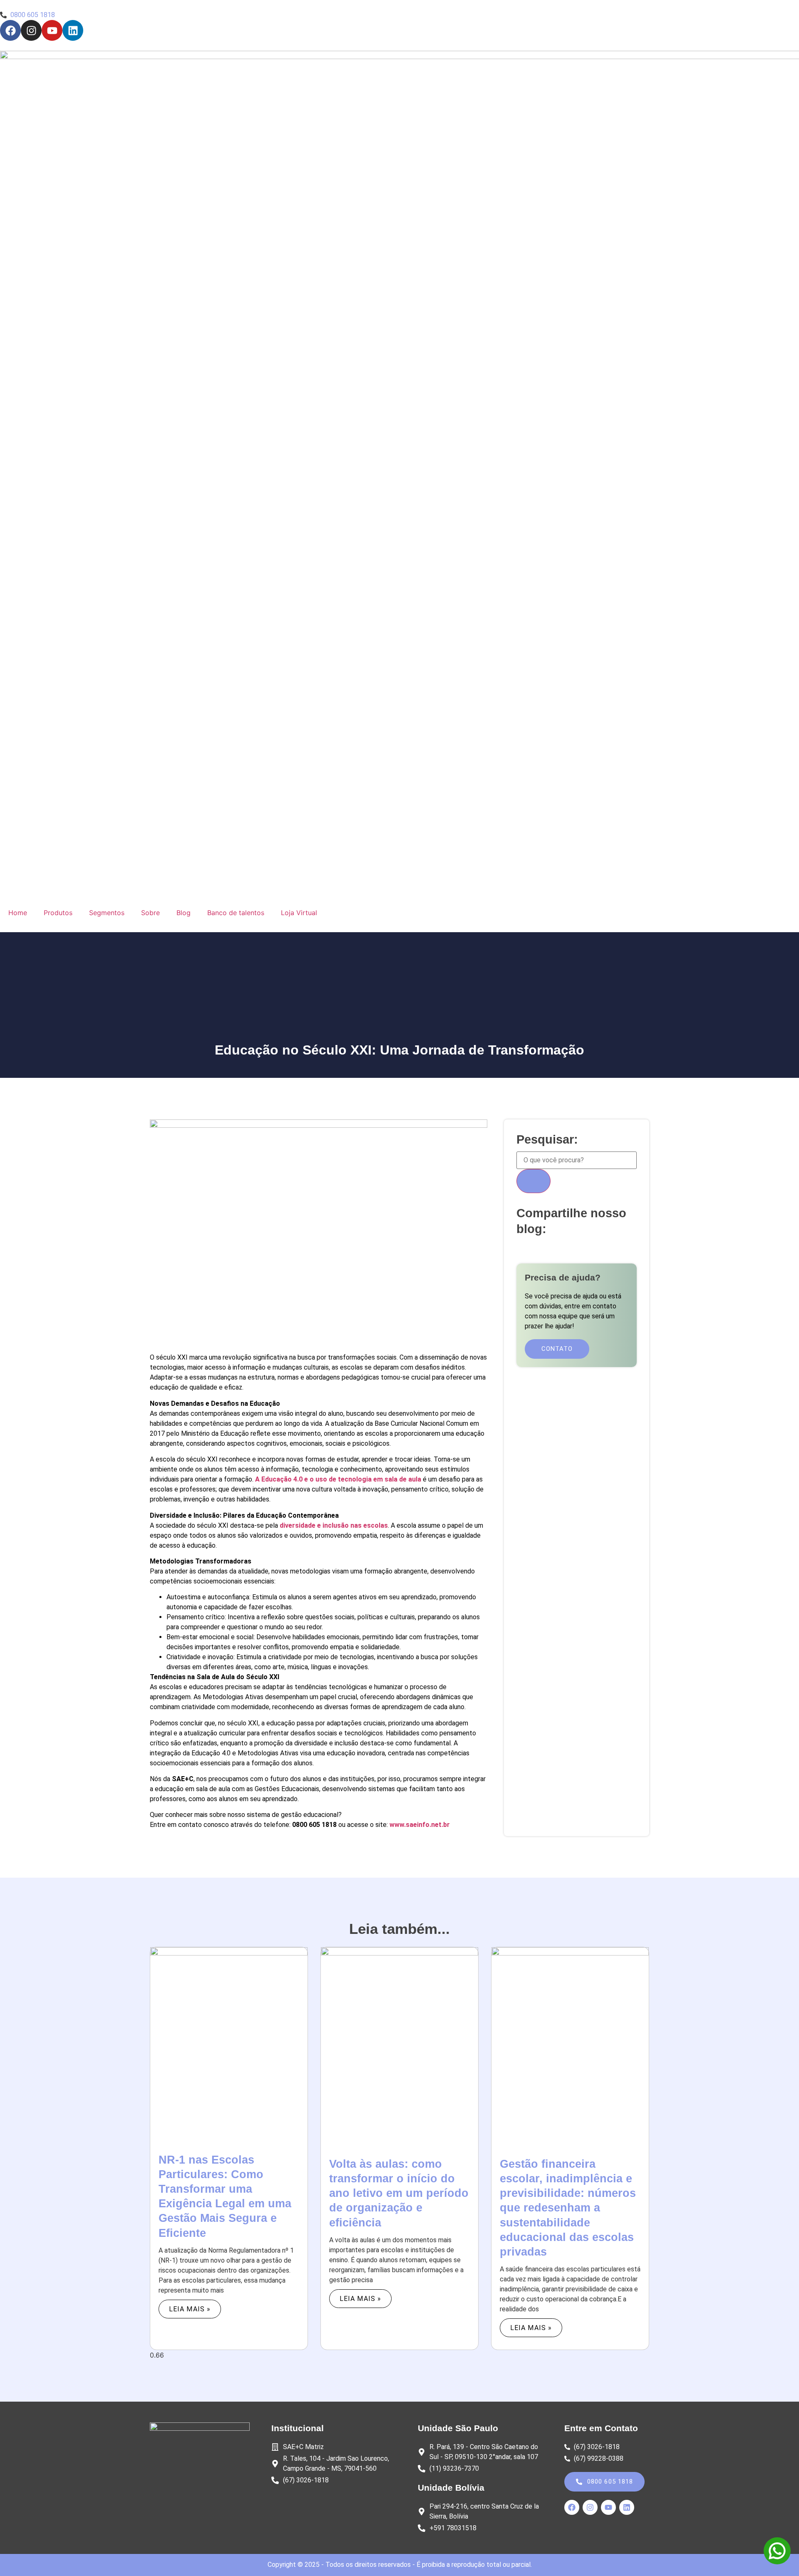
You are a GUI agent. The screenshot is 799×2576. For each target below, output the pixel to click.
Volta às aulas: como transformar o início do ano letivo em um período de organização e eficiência (399, 2193)
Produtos (58, 913)
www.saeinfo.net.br (420, 1825)
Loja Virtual (299, 913)
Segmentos (107, 913)
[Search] (533, 1181)
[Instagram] (31, 30)
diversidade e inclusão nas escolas (334, 1525)
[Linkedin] (73, 30)
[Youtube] (52, 30)
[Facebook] (10, 30)
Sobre (150, 913)
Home (18, 913)
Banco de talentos (236, 913)
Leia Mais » (190, 2309)
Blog (184, 913)
